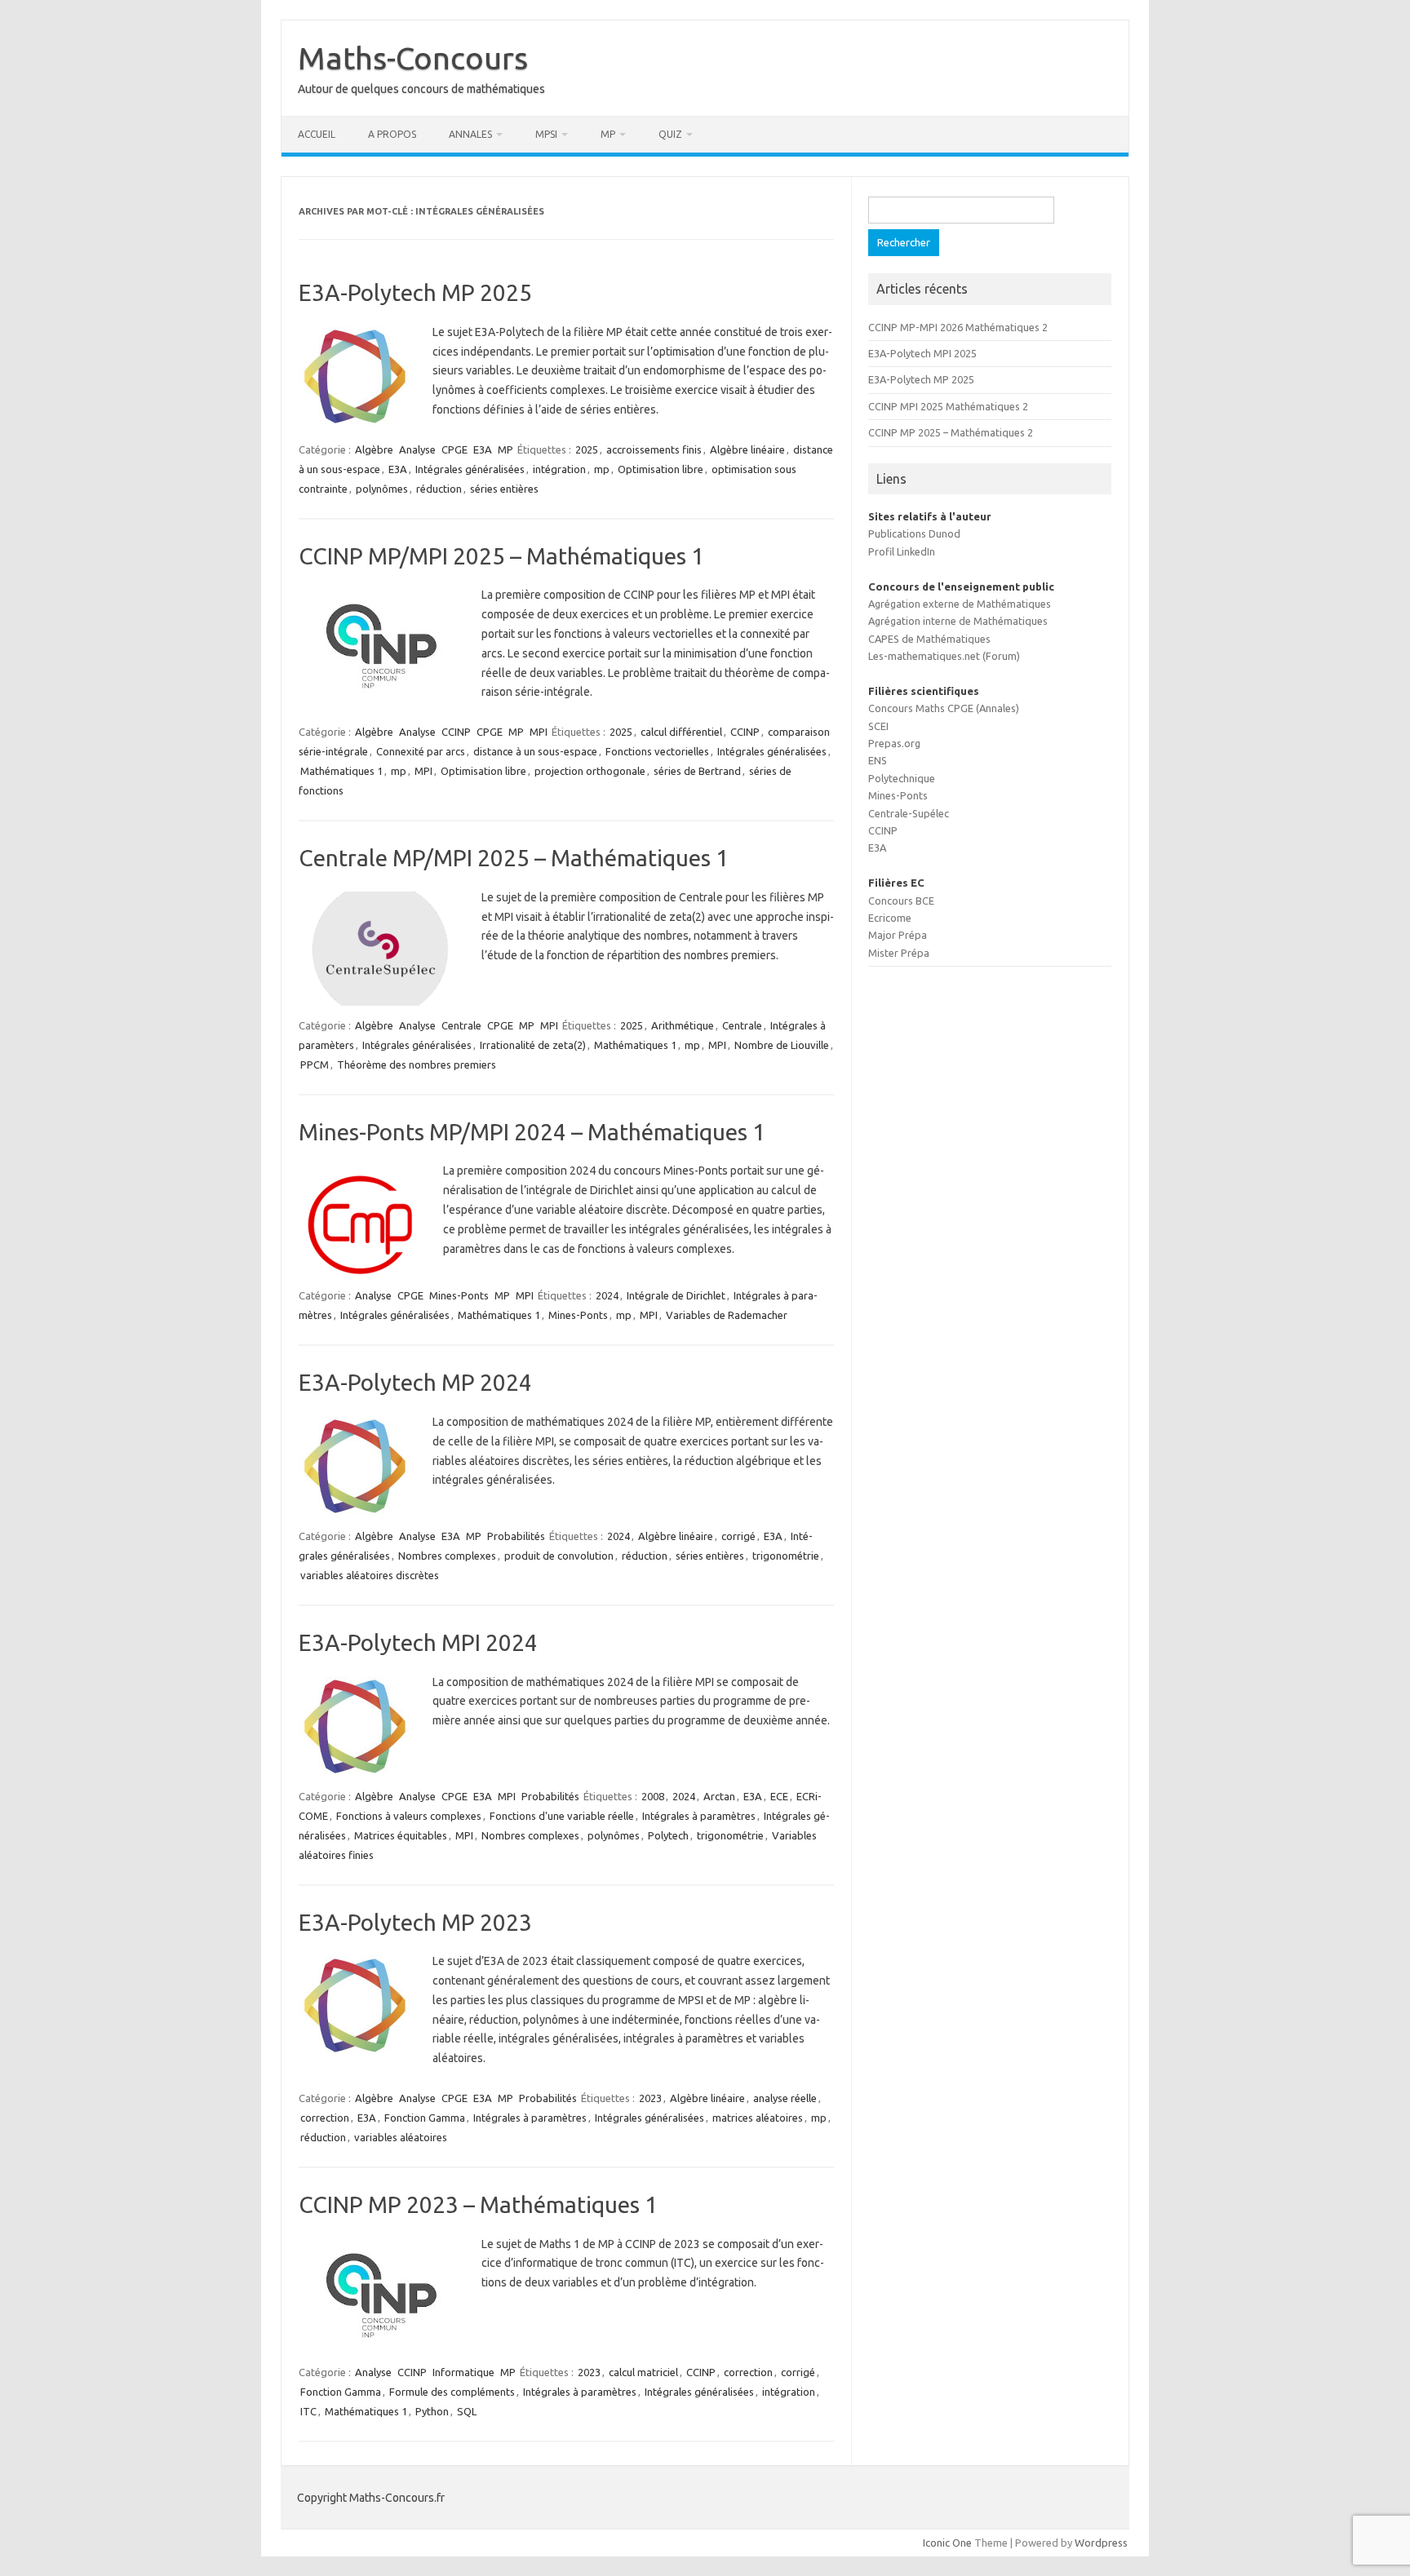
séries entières (504, 489)
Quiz (670, 134)
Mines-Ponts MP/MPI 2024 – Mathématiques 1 (532, 1132)
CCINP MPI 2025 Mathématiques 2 (948, 406)
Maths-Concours (413, 58)
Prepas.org (894, 743)
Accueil (317, 134)
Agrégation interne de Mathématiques (958, 621)
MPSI (546, 134)
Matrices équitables (401, 1835)
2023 (650, 2098)
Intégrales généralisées (470, 469)
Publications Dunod (914, 533)
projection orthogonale (590, 771)
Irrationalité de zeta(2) (533, 1045)
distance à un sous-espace (535, 751)
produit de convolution (559, 1556)
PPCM (315, 1064)
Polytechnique (902, 778)
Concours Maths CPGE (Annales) (944, 708)
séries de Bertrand (697, 771)
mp (602, 469)
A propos (392, 134)
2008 (653, 1796)
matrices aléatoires (758, 2118)
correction (325, 2118)
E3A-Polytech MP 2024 (415, 1382)
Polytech (668, 1835)
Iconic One (947, 2543)
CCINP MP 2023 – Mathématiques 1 (478, 2204)
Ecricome (890, 918)
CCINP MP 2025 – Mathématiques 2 (951, 432)
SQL (467, 2411)
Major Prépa (898, 935)
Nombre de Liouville (782, 1045)
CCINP (456, 732)
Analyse (417, 449)
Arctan (719, 1796)
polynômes (382, 489)
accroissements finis (654, 449)
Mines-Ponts (459, 1295)
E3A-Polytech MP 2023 (415, 1922)
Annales (470, 134)
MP (608, 134)
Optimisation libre (661, 469)
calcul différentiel (681, 732)
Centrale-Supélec (909, 813)
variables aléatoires (401, 2137)
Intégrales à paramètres (699, 1816)
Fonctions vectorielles (657, 751)
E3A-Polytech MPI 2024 (418, 1642)
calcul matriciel (643, 2372)
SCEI (878, 726)
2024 (607, 1295)
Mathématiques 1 (341, 771)
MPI (539, 732)
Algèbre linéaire (747, 449)
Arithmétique (683, 1025)
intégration (559, 469)
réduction (439, 489)
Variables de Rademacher (727, 1315)
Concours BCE (901, 901)
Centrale (461, 1025)
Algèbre (374, 449)
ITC (308, 2411)
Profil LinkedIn (902, 551)
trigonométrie (786, 1556)
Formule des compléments (452, 2392)
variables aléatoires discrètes (370, 1575)
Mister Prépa (899, 953)
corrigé (738, 1536)
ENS (878, 760)
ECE (779, 1796)
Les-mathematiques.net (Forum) (944, 656)
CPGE (454, 449)
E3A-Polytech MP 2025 (415, 292)
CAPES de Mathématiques (929, 639)
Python (432, 2411)
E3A (483, 449)
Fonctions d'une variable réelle (562, 1816)
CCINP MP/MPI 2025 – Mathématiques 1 (501, 556)
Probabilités (516, 1536)
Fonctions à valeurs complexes (409, 1816)
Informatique (463, 2372)
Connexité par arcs (421, 751)
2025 (587, 449)
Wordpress (1101, 2543)
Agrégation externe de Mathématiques (960, 604)
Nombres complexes (447, 1556)
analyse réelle (785, 2098)
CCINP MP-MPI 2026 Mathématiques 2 (958, 327)
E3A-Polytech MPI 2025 (922, 353)
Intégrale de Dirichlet (676, 1295)
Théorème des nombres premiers (417, 1064)
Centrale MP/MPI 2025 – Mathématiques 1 (514, 858)
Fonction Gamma (425, 2118)
